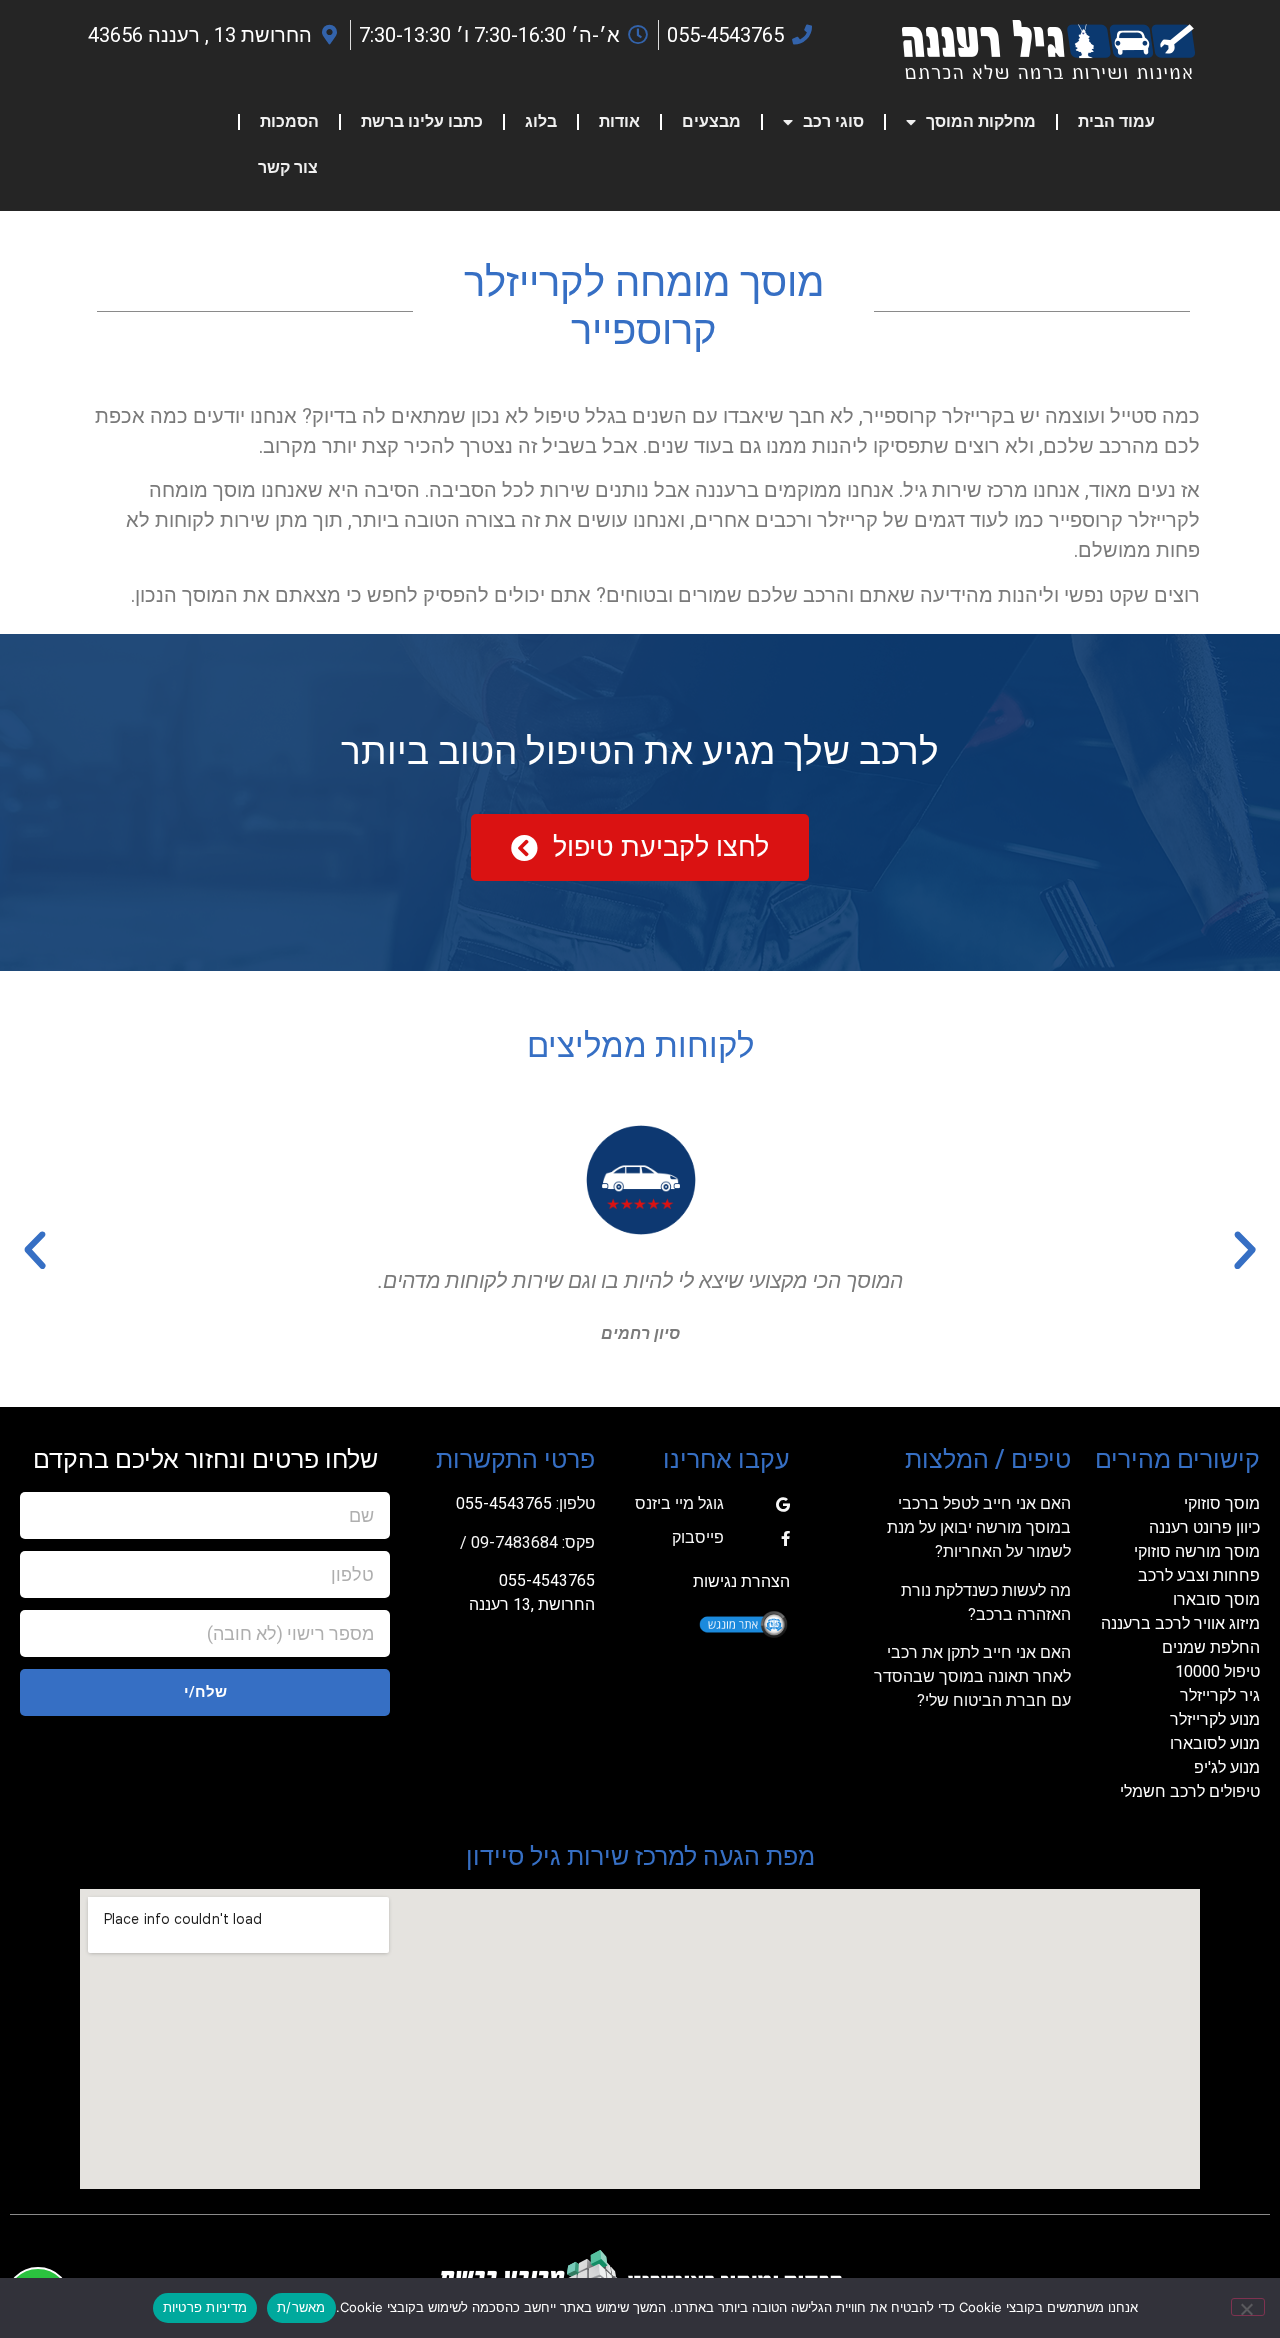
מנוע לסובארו (1215, 1743)
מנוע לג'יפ (1227, 1767)
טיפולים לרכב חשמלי (1190, 1791)
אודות (619, 121)
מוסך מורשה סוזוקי (1197, 1551)
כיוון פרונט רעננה (1204, 1527)
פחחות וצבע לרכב (1199, 1575)
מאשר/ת (301, 2307)
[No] (1248, 2307)
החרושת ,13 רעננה (532, 1604)
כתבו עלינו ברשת (422, 121)
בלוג (541, 121)
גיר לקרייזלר (1220, 1695)
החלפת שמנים (1211, 1647)
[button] (1245, 1251)
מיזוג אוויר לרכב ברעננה (1180, 1623)
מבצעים (711, 121)
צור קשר (288, 167)
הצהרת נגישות (741, 1581)
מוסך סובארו (1216, 1599)
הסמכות (289, 121)
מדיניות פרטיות (205, 2307)
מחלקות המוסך (981, 121)
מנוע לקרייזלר (1215, 1719)
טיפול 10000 (1217, 1671)
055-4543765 (504, 1503)
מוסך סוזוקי (1222, 1503)
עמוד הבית (1116, 121)
